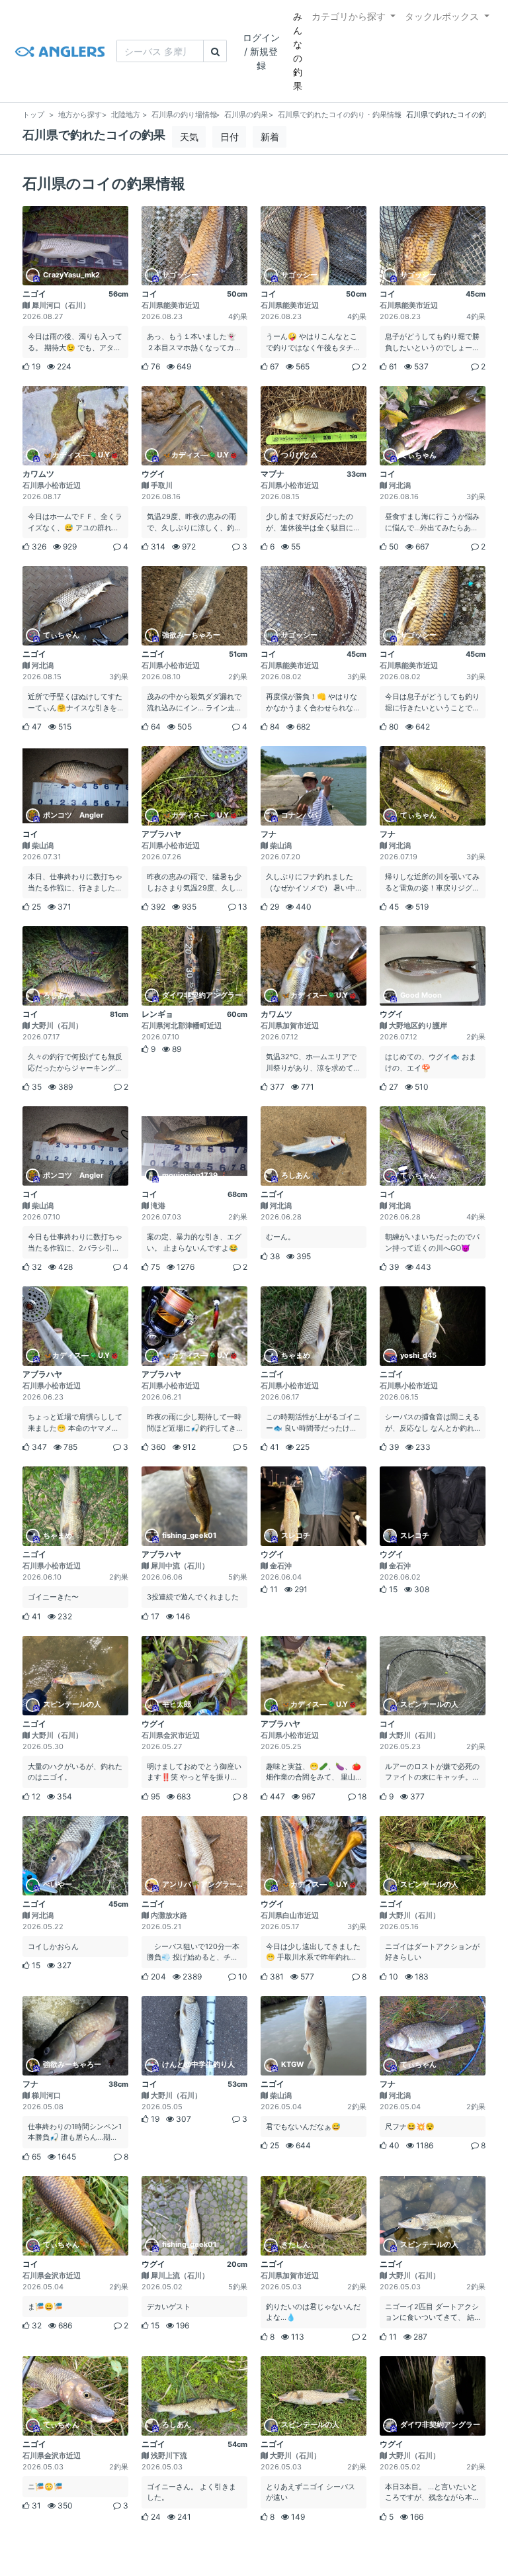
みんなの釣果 (298, 51)
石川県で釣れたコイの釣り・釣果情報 (340, 115)
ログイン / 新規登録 (261, 51)
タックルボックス (442, 16)
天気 (189, 137)
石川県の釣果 (246, 115)
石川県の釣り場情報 (184, 115)
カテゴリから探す (349, 16)
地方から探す (80, 115)
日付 (230, 137)
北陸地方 (126, 115)
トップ (33, 115)
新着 (270, 137)
